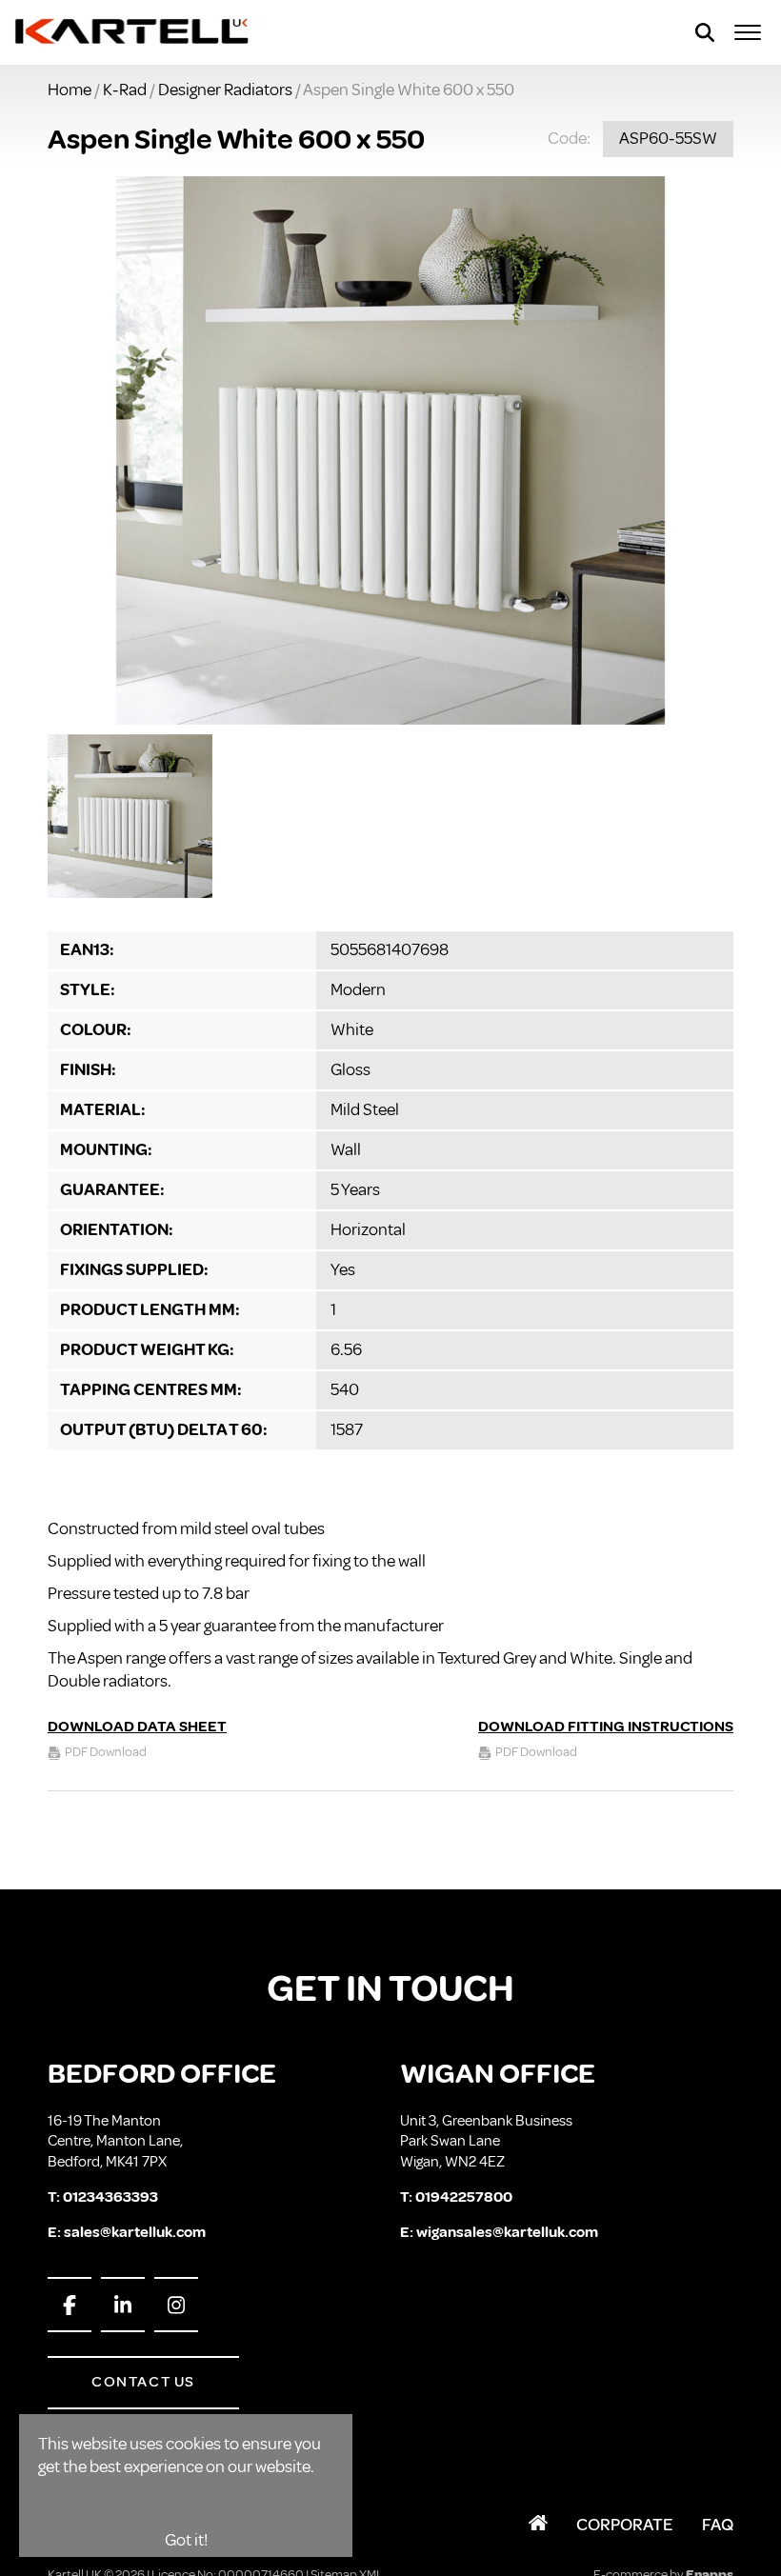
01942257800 (464, 2197)
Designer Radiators (225, 90)
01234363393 (110, 2197)
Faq (718, 2525)
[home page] (133, 32)
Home (70, 90)
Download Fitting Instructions (606, 1727)
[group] (390, 450)
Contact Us (143, 2382)
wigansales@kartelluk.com (507, 2232)
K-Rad (125, 90)
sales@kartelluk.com (135, 2232)
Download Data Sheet (137, 1727)
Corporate (625, 2525)
